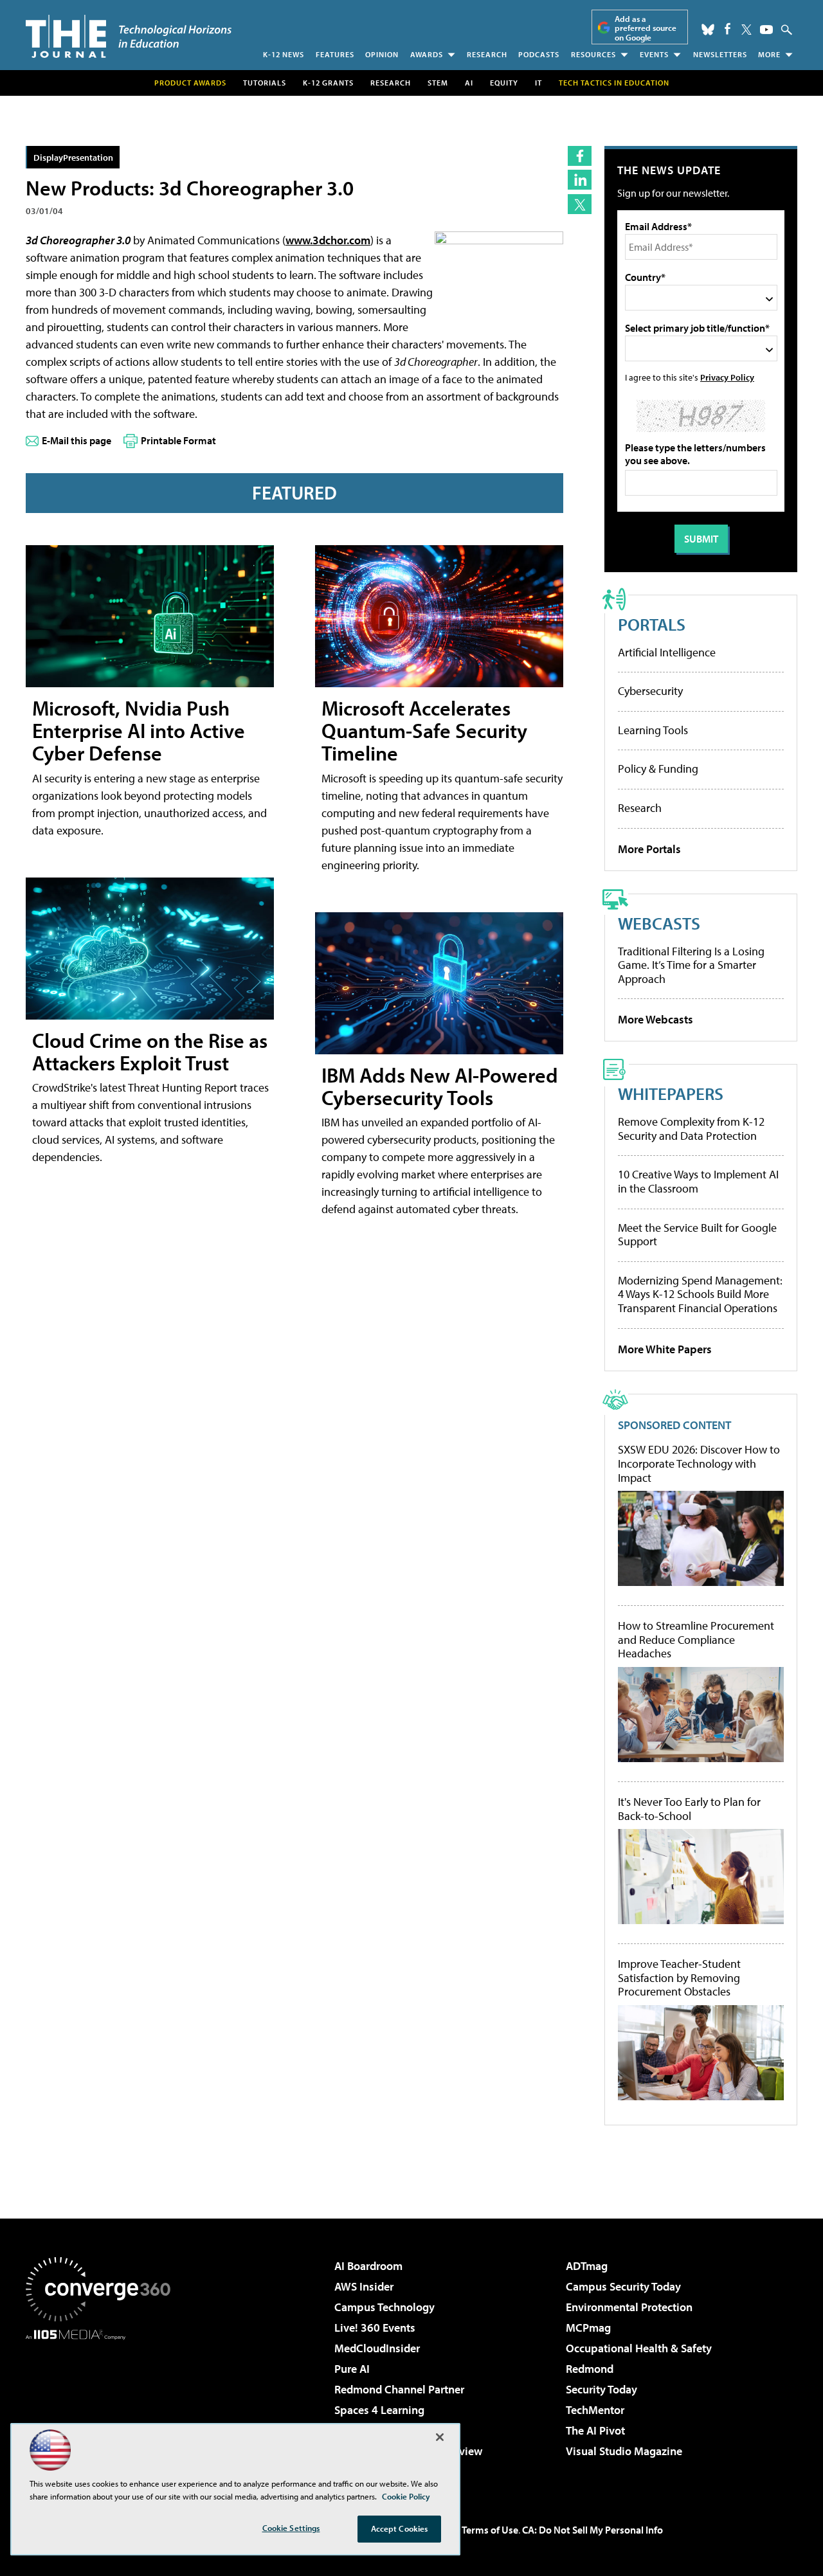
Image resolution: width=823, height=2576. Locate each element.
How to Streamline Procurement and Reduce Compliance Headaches (696, 1640)
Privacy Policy (727, 377)
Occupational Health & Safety (639, 2348)
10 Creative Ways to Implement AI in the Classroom (698, 1181)
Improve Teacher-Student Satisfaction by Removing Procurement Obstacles (679, 1978)
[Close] (440, 2437)
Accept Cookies (400, 2528)
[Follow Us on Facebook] (728, 29)
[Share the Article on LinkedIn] (580, 180)
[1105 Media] (103, 2406)
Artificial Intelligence (667, 652)
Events (654, 54)
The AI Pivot (595, 2430)
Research (487, 54)
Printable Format (178, 440)
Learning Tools (653, 730)
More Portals (649, 849)
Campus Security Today (623, 2286)
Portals (652, 624)
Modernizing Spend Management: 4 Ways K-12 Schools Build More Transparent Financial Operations (700, 1294)
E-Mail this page (77, 440)
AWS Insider (364, 2286)
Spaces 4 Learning (379, 2410)
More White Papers (665, 1349)
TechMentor (595, 2410)
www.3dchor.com (328, 240)
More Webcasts (656, 1019)
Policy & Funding (658, 769)
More (769, 54)
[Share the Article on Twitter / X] (580, 204)
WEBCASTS (659, 923)
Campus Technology (384, 2307)
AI (469, 83)
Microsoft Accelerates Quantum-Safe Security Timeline (424, 730)
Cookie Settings (291, 2528)
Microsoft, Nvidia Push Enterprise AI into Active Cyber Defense (139, 730)
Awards (427, 54)
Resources (593, 54)
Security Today (601, 2389)
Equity (504, 83)
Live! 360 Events (375, 2328)
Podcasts (539, 54)
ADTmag (587, 2266)
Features (335, 54)
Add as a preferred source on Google (646, 28)
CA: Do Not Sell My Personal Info (592, 2530)
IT (538, 83)
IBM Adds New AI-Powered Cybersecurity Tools (440, 1086)
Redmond (590, 2369)
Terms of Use (490, 2530)
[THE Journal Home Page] (129, 36)
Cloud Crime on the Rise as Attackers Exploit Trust (150, 1051)
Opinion (382, 54)
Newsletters (720, 54)
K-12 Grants (328, 83)
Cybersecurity (650, 691)
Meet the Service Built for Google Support (697, 1235)
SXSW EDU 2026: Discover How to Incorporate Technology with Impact (699, 1464)
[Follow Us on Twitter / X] (746, 30)
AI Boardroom (368, 2266)
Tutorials (265, 83)
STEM (438, 83)
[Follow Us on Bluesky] (708, 30)
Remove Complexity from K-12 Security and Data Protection (691, 1129)
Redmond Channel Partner (399, 2389)
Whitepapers (671, 1093)
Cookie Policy (406, 2496)
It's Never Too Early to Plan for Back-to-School (689, 1809)
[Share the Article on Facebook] (580, 156)
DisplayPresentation (73, 157)
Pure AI (352, 2369)
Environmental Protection (629, 2307)
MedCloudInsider (377, 2348)
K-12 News (284, 54)
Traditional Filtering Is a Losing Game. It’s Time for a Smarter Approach (691, 965)
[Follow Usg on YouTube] (766, 30)
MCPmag (588, 2328)
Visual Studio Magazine (624, 2451)
